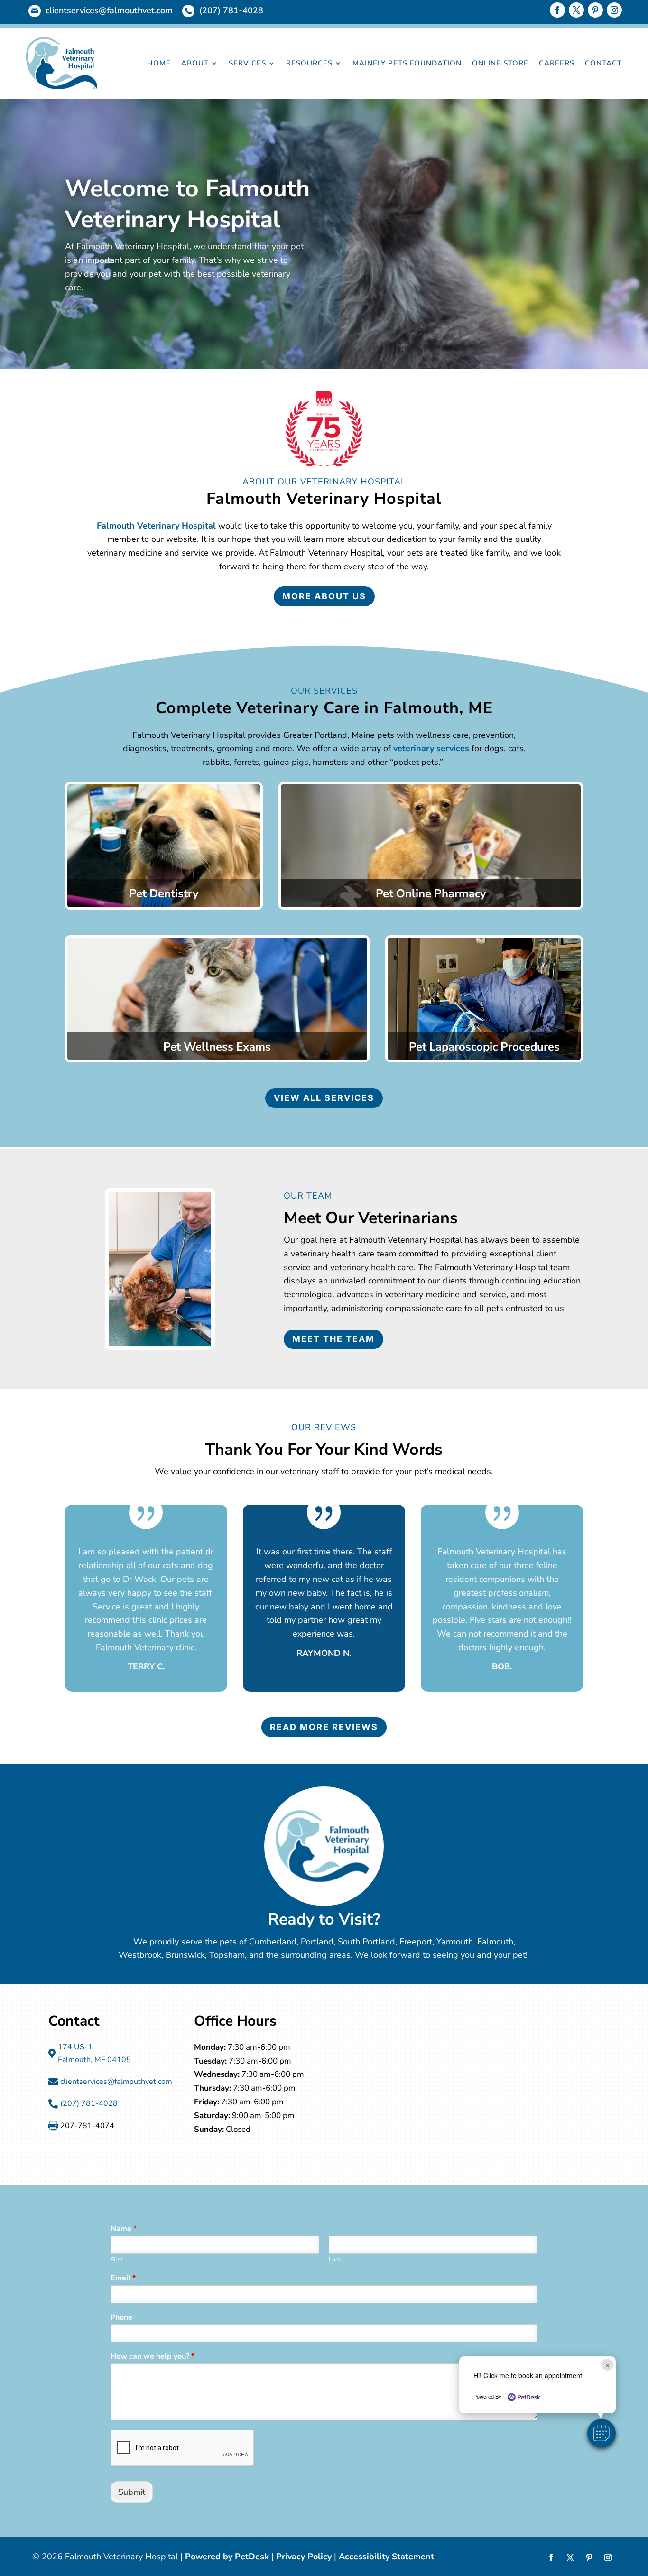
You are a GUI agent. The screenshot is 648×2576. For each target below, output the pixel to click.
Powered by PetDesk (227, 2557)
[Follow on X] (576, 10)
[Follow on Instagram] (614, 10)
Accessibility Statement (386, 2557)
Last (335, 2260)
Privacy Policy (304, 2557)
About (195, 63)
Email (123, 2278)
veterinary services (431, 748)
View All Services (324, 1098)
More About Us (324, 596)
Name (124, 2229)
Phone (121, 2318)
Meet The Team (333, 1339)
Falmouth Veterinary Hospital (156, 526)
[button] (602, 2433)
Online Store (500, 63)
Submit (132, 2492)
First (117, 2260)
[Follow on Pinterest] (595, 10)
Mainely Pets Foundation (407, 63)
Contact (603, 63)
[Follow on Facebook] (557, 10)
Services (247, 63)
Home (159, 63)
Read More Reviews (324, 1727)
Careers (557, 63)
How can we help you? (153, 2357)
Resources (309, 63)
